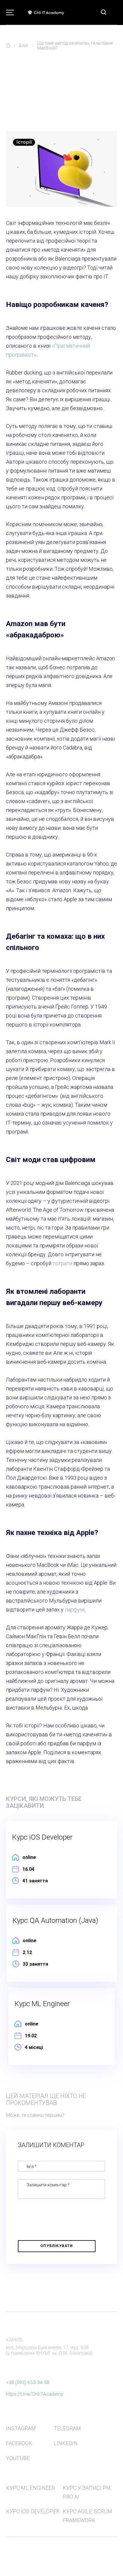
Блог (24, 46)
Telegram (67, 2428)
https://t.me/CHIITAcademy (35, 2394)
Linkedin (66, 2443)
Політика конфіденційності (28, 2556)
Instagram (21, 2428)
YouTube (18, 2458)
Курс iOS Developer (33, 2511)
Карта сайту (16, 2547)
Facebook (19, 2443)
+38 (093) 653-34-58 (28, 2383)
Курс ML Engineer (30, 2488)
